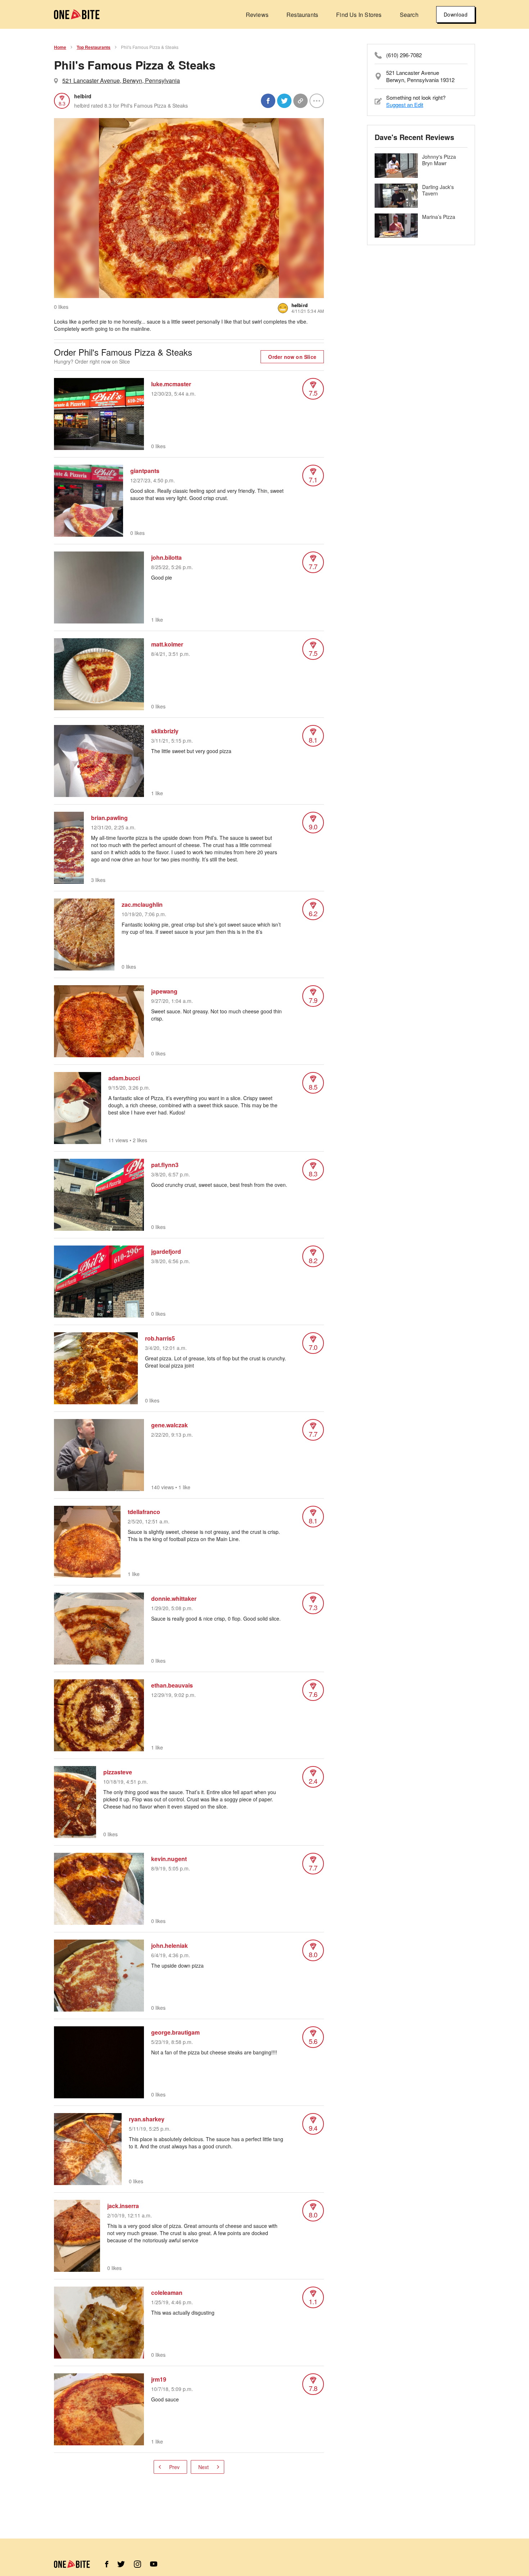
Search (409, 15)
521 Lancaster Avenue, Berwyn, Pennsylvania (121, 80)
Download (456, 14)
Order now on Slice (292, 357)
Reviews (257, 15)
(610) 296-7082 (404, 55)
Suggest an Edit (405, 105)
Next (204, 2467)
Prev (174, 2467)
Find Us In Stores (359, 15)
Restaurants (302, 15)
